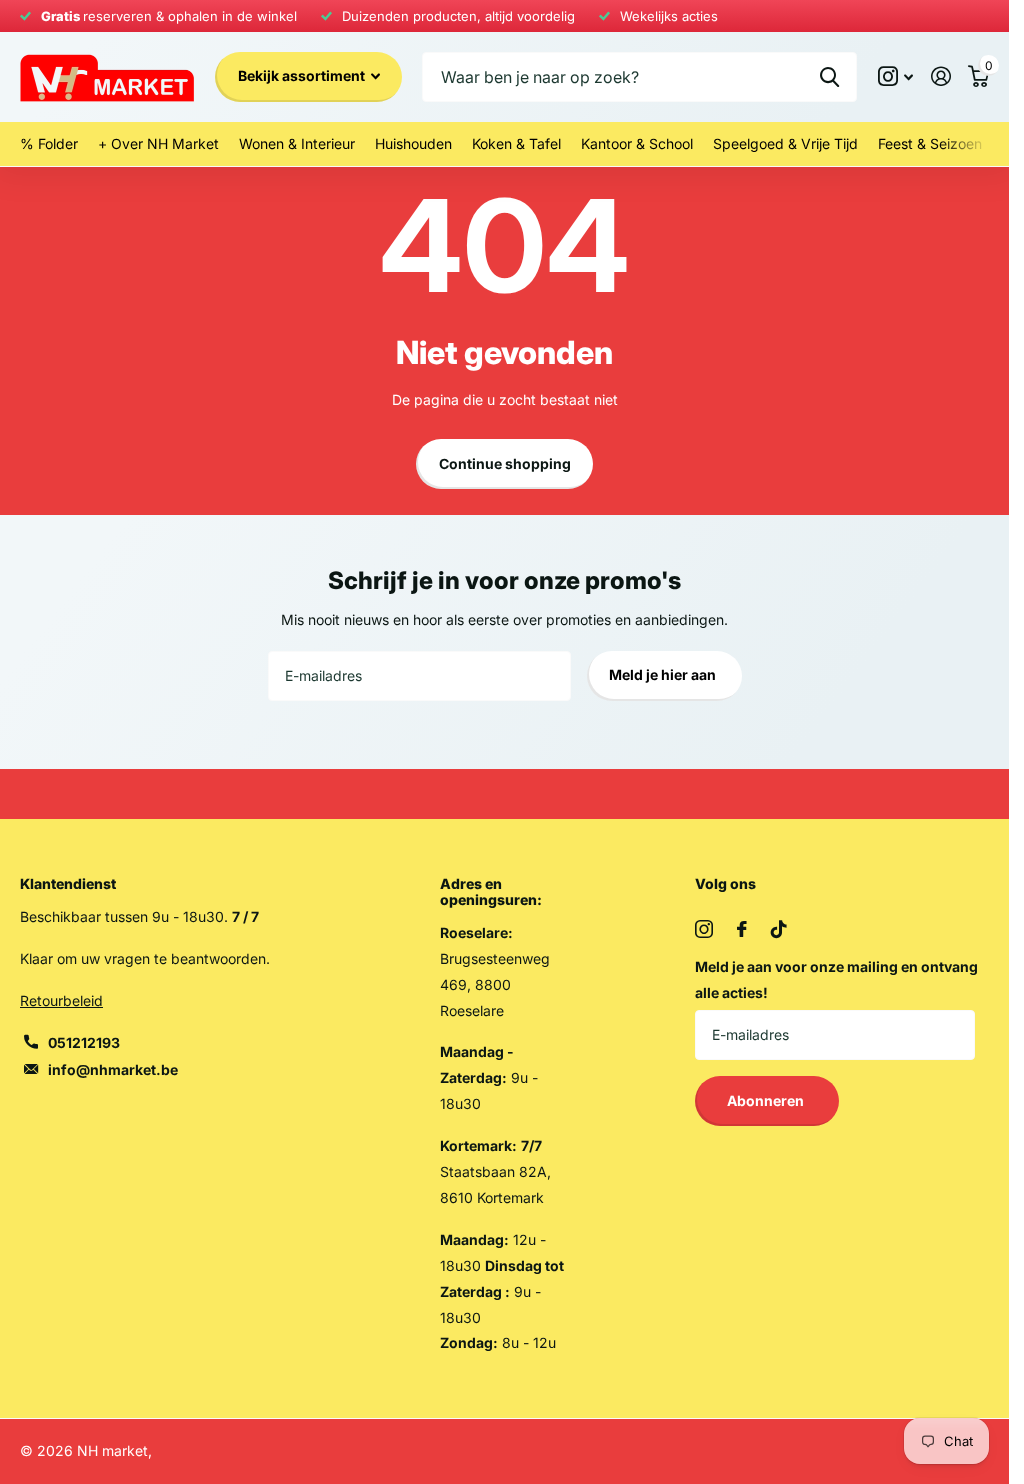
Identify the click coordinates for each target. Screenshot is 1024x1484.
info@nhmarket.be (113, 1069)
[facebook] (742, 929)
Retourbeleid (61, 1000)
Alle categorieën (297, 144)
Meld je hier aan (664, 674)
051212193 (84, 1042)
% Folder (49, 143)
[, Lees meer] (895, 76)
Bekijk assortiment (303, 75)
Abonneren (767, 1100)
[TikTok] (779, 929)
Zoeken (829, 77)
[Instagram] (704, 929)
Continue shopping (505, 463)
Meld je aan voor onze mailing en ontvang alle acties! (836, 979)
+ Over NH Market (158, 143)
